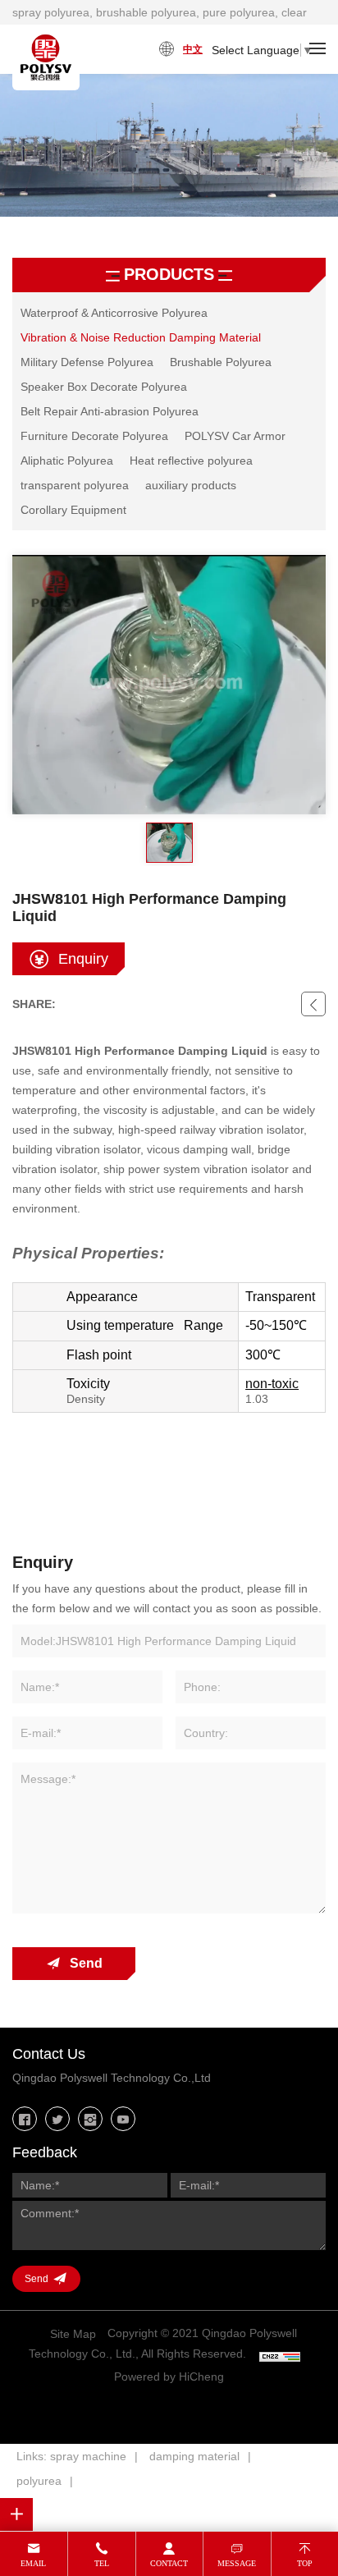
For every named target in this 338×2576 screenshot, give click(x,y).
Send (86, 1963)
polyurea (39, 2481)
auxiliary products (191, 485)
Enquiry (83, 959)
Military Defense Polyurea (87, 362)
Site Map (73, 2334)
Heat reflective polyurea (191, 461)
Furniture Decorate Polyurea (94, 436)
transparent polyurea (75, 485)
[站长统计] (280, 2355)
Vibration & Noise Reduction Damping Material (141, 337)
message (237, 2563)
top (305, 2563)
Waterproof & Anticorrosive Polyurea (114, 313)
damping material (194, 2456)
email (33, 2563)
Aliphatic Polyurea (67, 461)
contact (169, 2563)
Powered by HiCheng (169, 2377)
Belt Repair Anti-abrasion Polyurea (110, 411)
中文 (193, 49)
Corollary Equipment (73, 510)
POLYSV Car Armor (235, 436)
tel (102, 2563)
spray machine (88, 2456)
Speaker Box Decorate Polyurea (104, 387)
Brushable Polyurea (221, 362)
